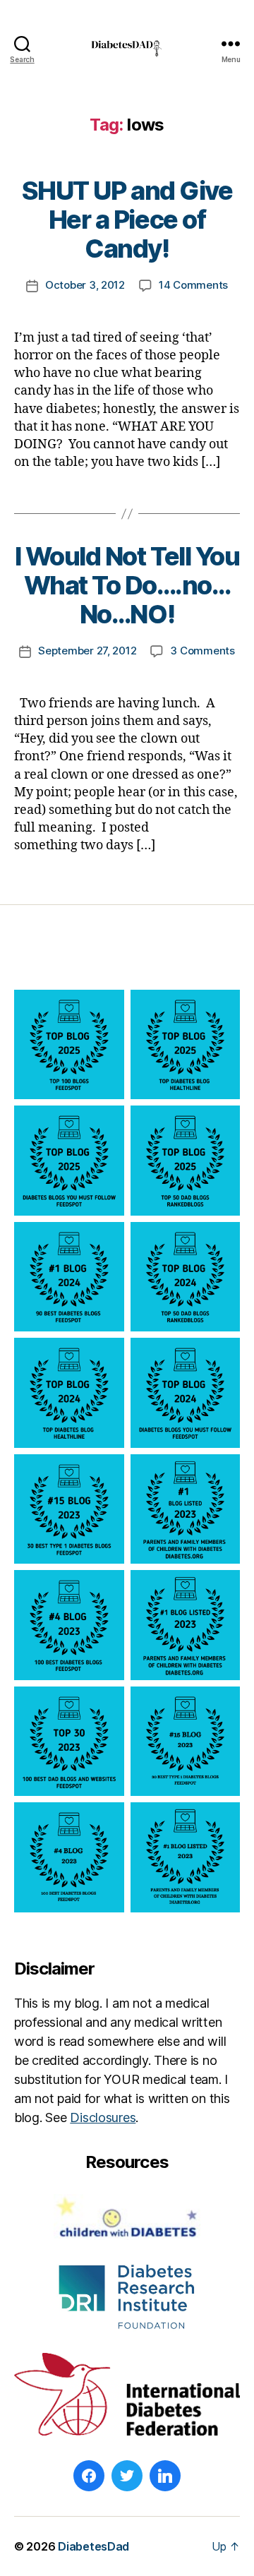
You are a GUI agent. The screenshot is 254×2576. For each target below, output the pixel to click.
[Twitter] (127, 2476)
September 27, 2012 (87, 651)
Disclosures (103, 2117)
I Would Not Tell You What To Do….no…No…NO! (127, 585)
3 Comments (202, 651)
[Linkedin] (165, 2476)
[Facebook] (89, 2476)
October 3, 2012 (85, 285)
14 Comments (193, 285)
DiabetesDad (93, 2546)
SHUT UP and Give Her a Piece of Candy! (127, 220)
